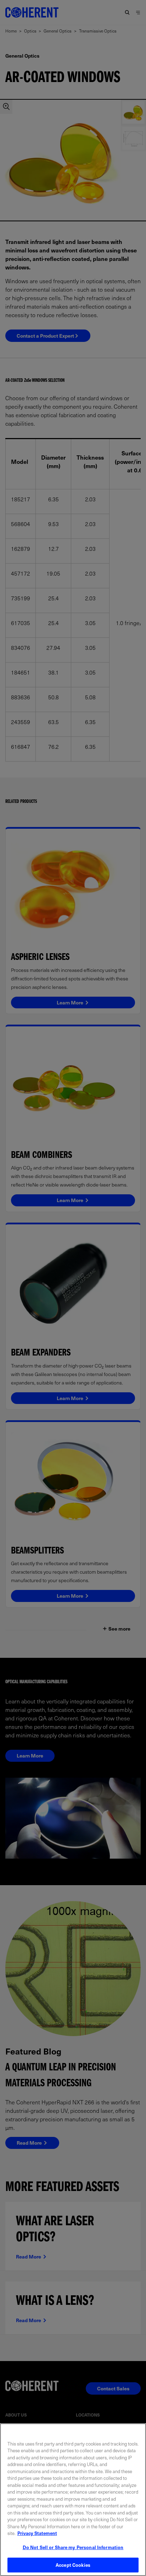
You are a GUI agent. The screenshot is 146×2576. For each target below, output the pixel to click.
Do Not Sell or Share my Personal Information (73, 2547)
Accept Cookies (73, 2565)
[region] (73, 2500)
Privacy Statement (37, 2533)
